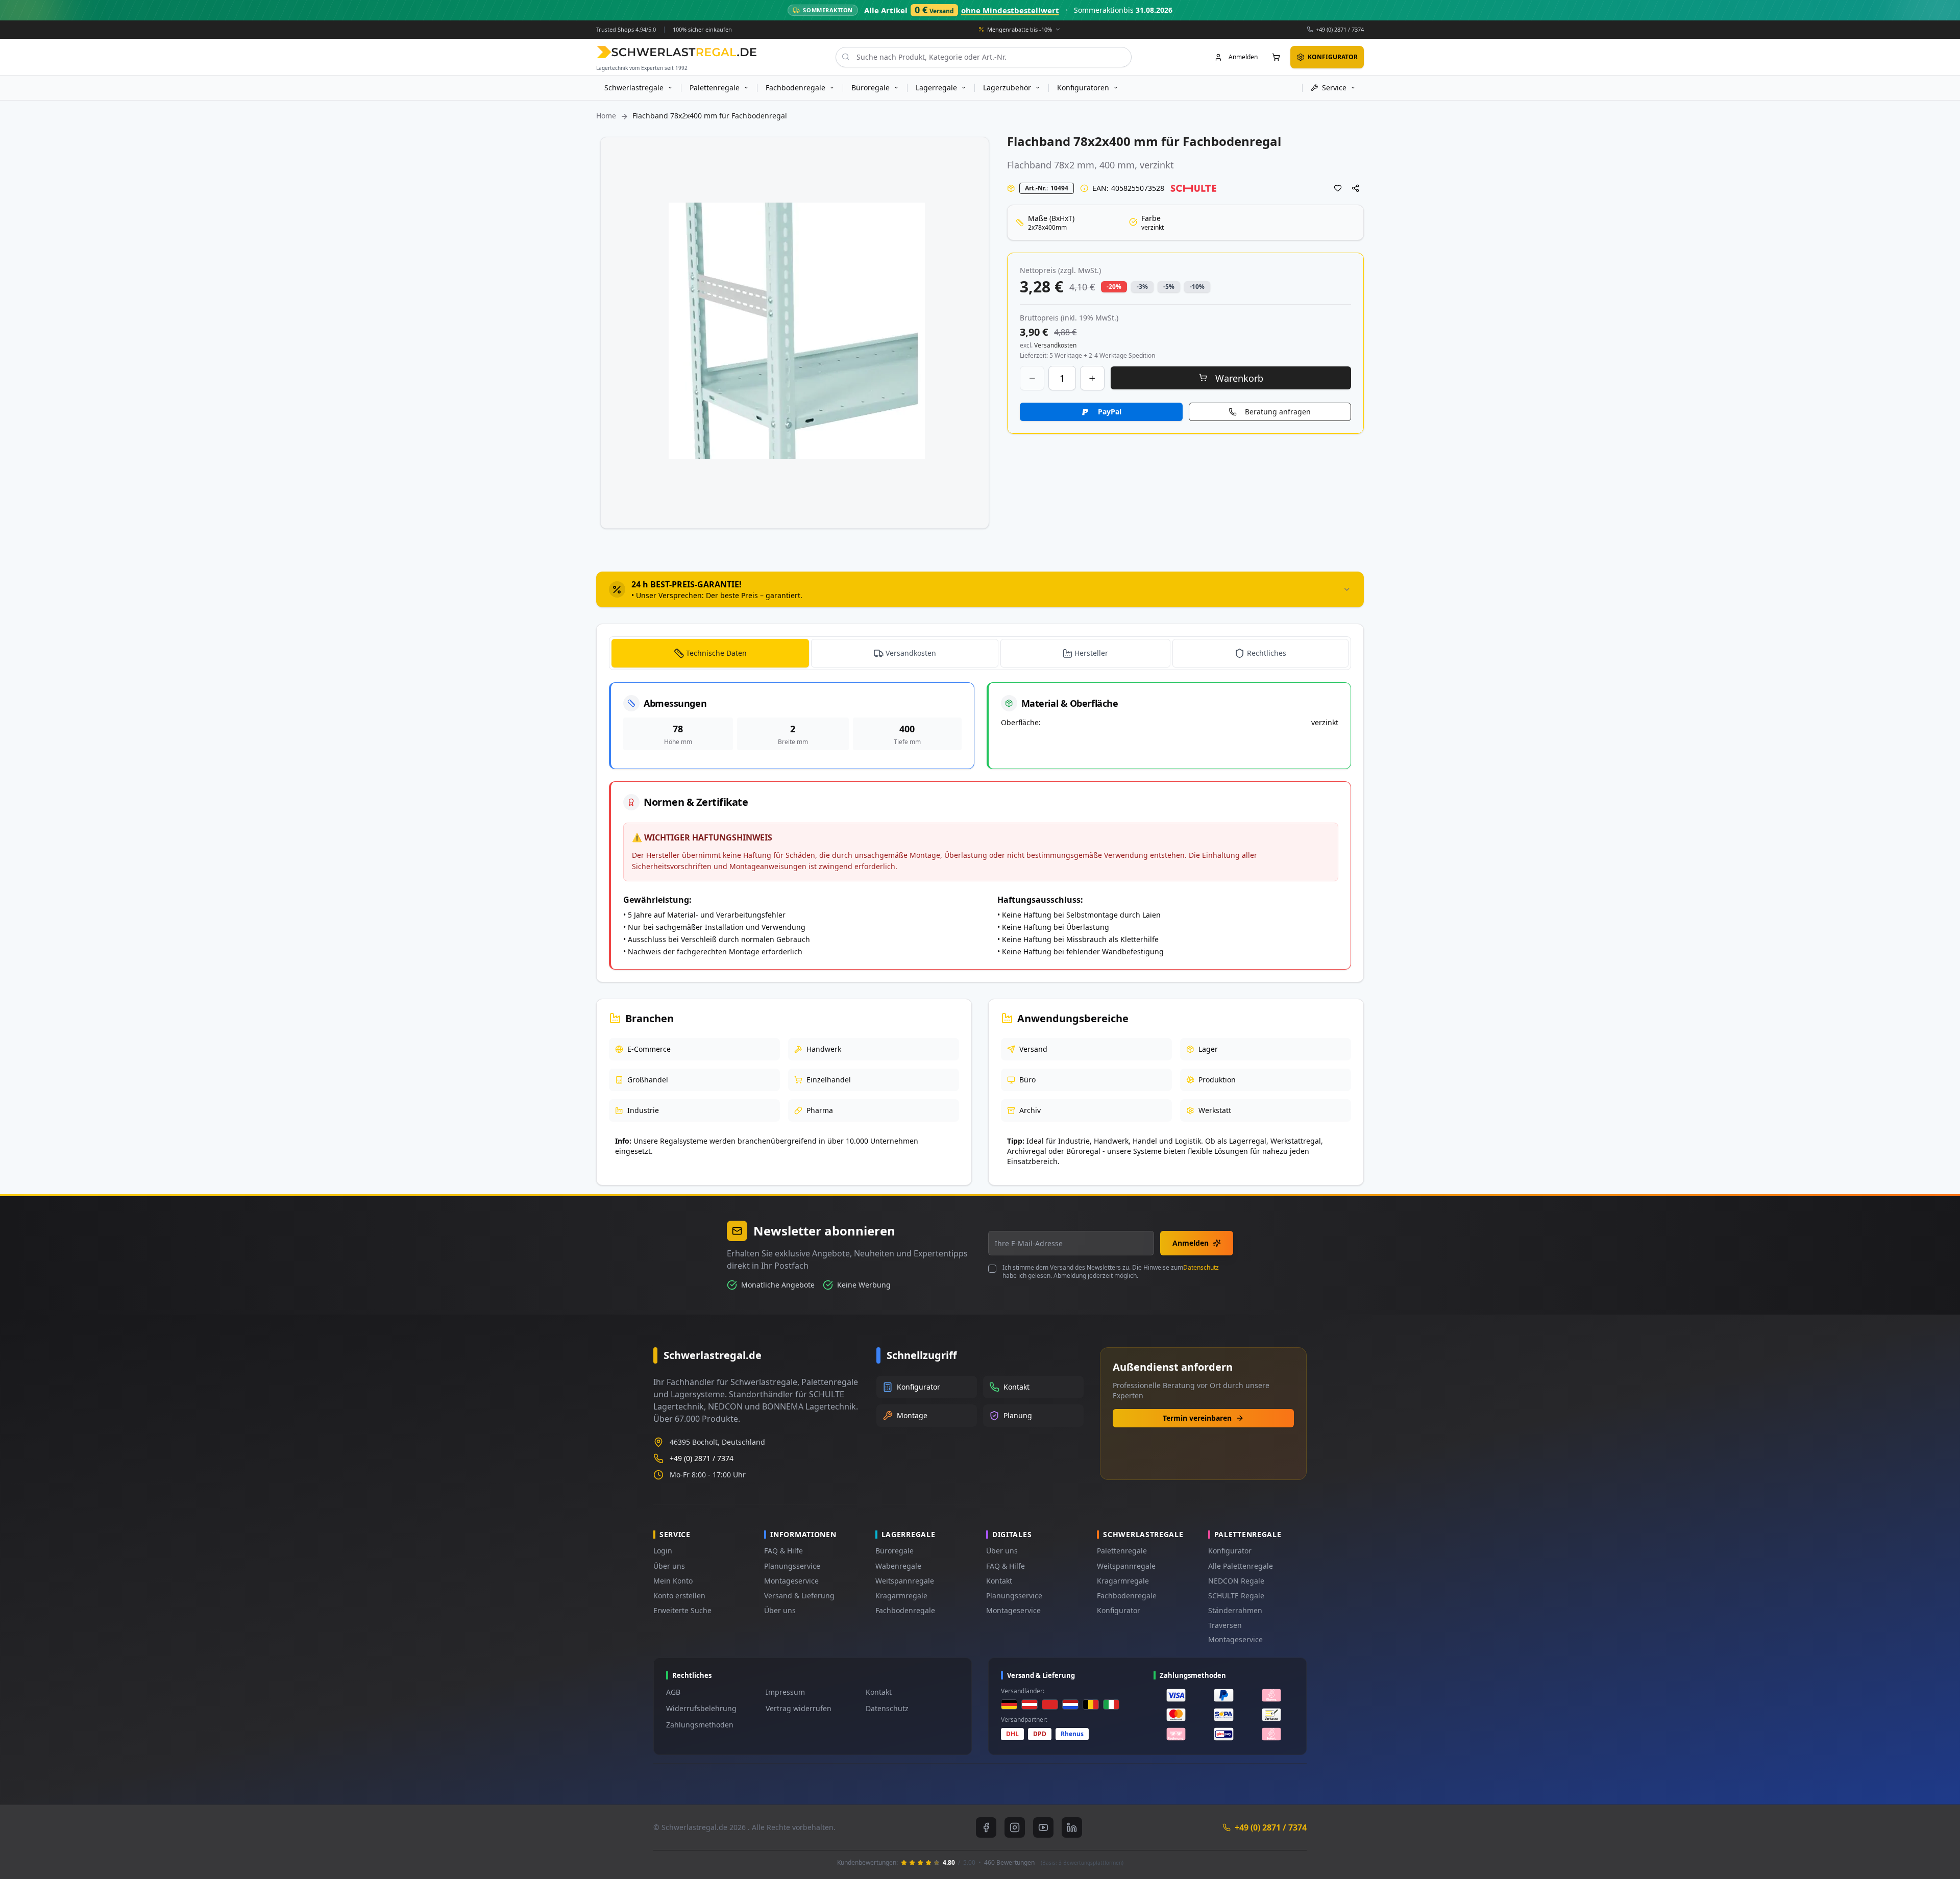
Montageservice (791, 1581)
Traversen (1225, 1625)
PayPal (1110, 412)
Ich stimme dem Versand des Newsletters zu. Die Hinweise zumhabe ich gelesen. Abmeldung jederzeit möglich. (1111, 1272)
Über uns (669, 1566)
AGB (673, 1692)
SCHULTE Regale (1236, 1596)
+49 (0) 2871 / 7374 (1340, 29)
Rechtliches (1267, 653)
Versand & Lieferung (799, 1596)
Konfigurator (1119, 1610)
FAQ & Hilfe (783, 1551)
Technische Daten (716, 653)
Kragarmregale (901, 1596)
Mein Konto (673, 1581)
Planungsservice (792, 1566)
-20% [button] (1114, 287)
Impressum (785, 1692)
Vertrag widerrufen (799, 1708)
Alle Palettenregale (1241, 1566)
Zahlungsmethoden (700, 1725)
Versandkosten (911, 653)
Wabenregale (898, 1566)
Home (606, 116)
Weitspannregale (905, 1581)
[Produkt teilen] (1356, 188)
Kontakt (999, 1581)
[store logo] (677, 52)
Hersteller (1091, 653)
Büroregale (895, 1551)
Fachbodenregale (905, 1610)
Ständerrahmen (1235, 1610)
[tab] (980, 589)
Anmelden (1191, 1243)
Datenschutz (1201, 1267)
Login (663, 1551)
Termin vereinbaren (1197, 1418)
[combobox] (984, 57)
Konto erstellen (679, 1596)
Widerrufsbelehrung (701, 1708)
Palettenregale (1122, 1551)
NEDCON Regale (1236, 1581)
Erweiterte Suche (682, 1610)
